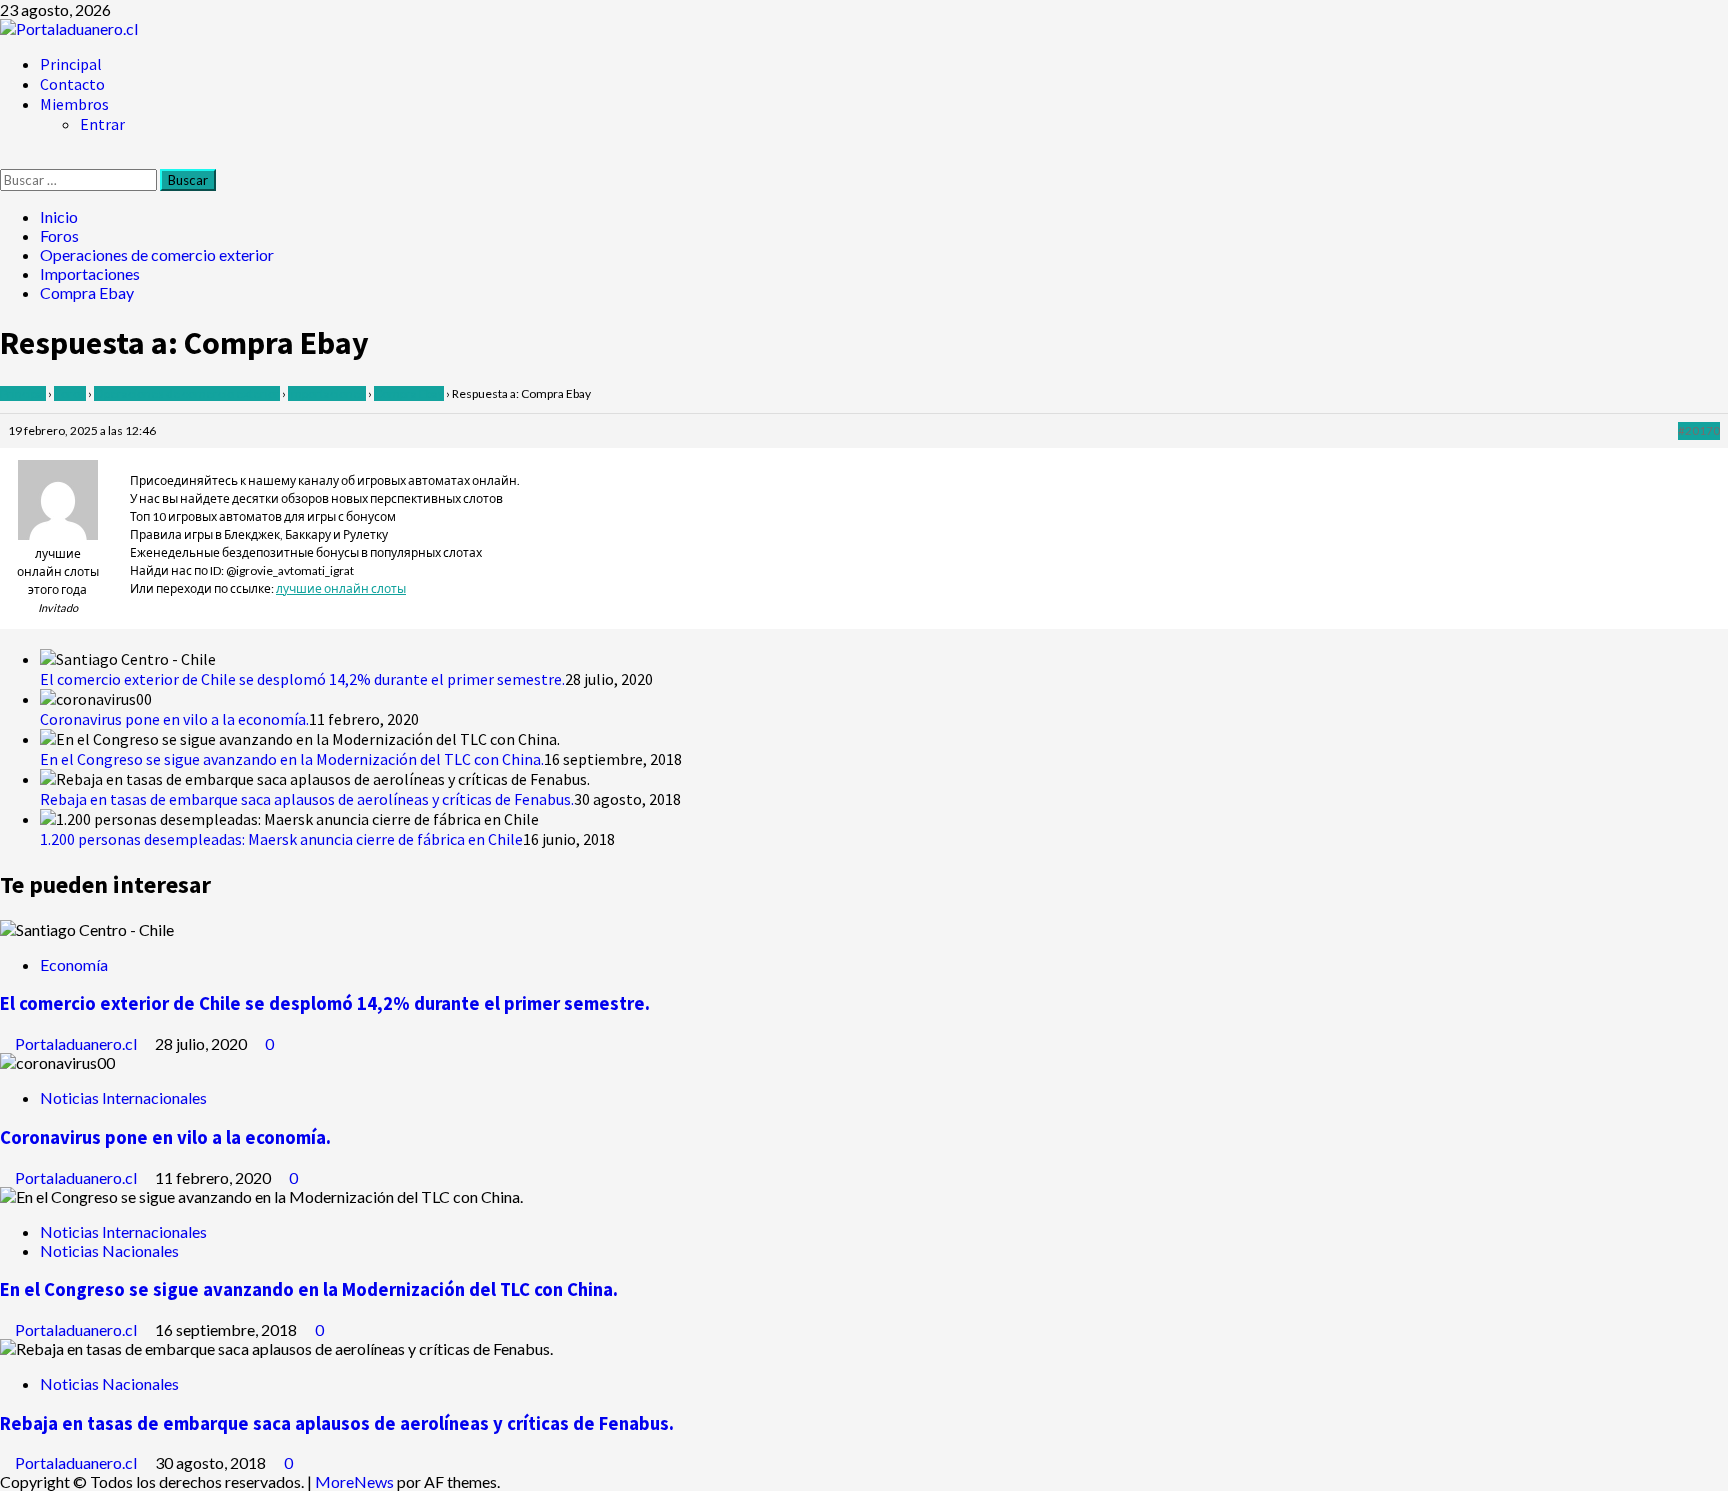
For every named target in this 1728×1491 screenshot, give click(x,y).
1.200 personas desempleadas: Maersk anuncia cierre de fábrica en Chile (281, 839)
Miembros (74, 104)
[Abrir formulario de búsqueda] (6, 159)
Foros (70, 393)
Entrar (102, 124)
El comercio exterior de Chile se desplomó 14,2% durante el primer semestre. (302, 679)
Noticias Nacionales (109, 1250)
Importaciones (327, 393)
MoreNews (354, 1481)
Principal (71, 64)
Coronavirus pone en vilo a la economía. (174, 719)
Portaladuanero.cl (77, 1043)
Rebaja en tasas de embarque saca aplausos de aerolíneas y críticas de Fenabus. (307, 799)
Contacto (72, 84)
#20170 (1699, 430)
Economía (74, 964)
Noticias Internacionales (123, 1097)
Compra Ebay (409, 393)
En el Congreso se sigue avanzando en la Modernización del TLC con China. (292, 759)
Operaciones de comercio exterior (187, 393)
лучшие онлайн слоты (341, 588)
